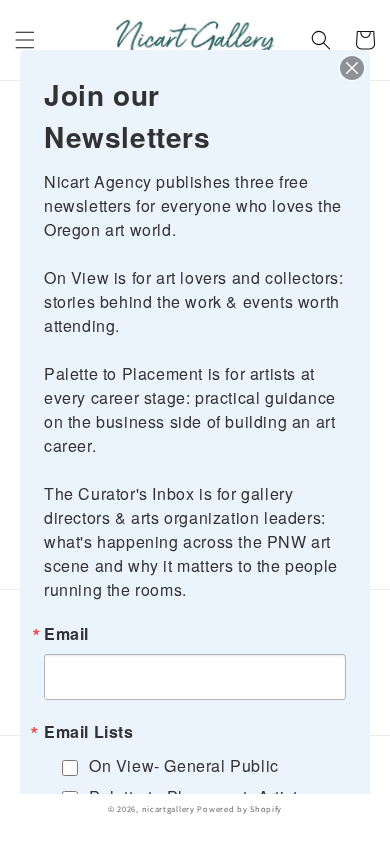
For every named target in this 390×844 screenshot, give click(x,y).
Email (66, 634)
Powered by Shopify (239, 808)
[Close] (352, 68)
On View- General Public (184, 765)
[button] (25, 40)
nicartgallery (168, 808)
